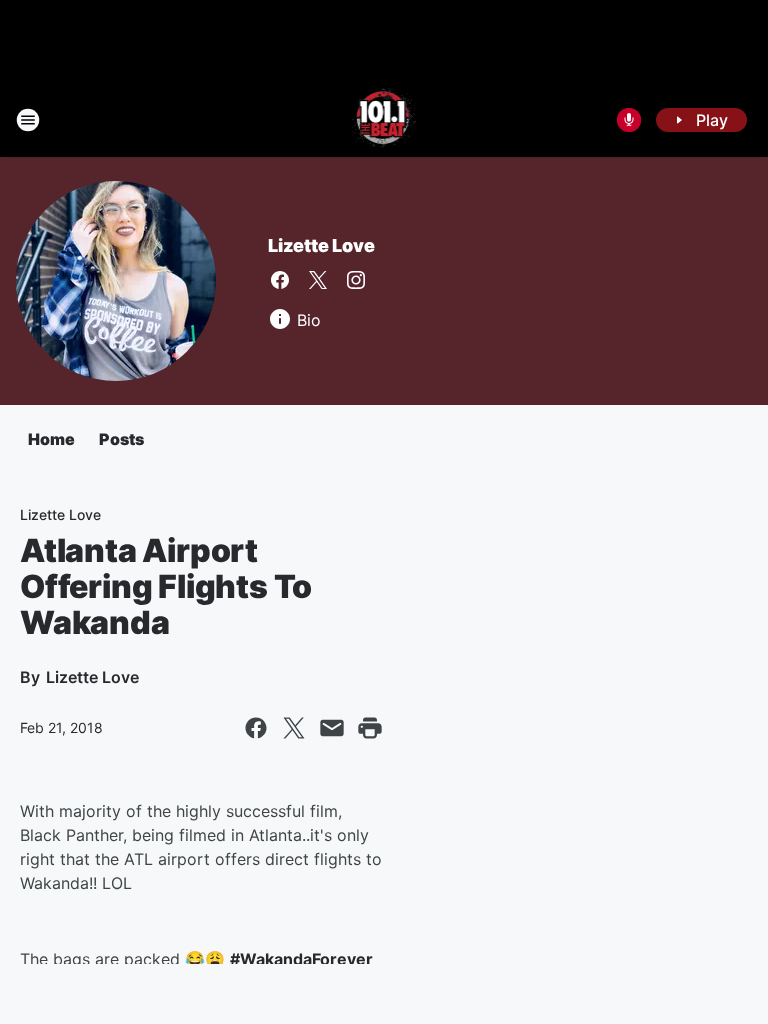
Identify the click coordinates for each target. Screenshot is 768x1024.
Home (51, 439)
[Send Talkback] (629, 120)
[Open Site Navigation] (28, 120)
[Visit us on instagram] (356, 280)
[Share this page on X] (294, 728)
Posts (121, 439)
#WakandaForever (301, 959)
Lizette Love (321, 245)
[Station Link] (384, 120)
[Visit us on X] (318, 280)
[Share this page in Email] (332, 728)
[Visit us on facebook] (280, 280)
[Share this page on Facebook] (256, 728)
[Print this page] (370, 728)
